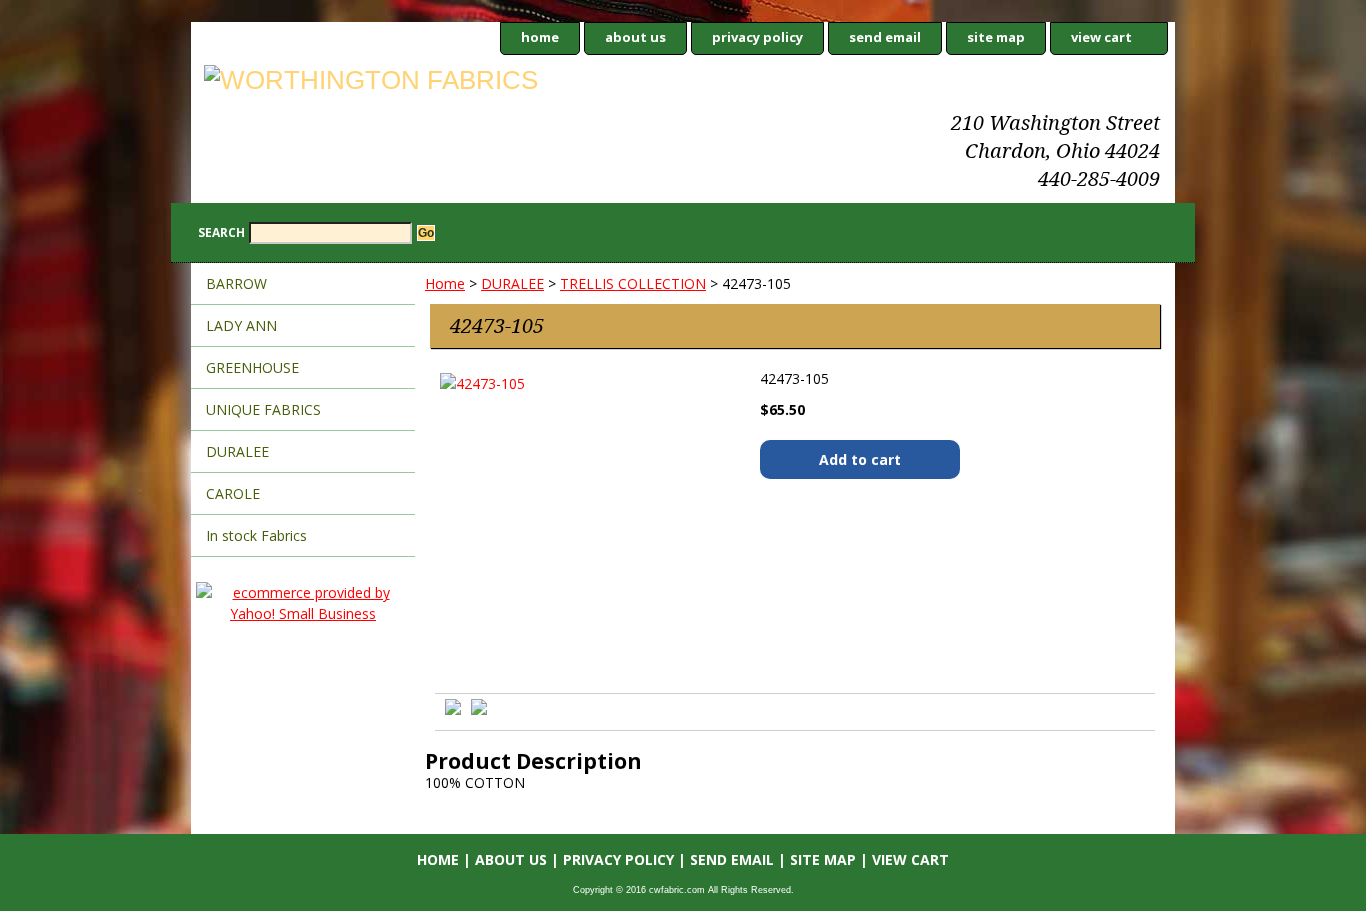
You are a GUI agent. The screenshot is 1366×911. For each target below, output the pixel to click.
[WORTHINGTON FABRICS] (441, 83)
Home (445, 283)
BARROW (236, 283)
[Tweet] (453, 709)
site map (996, 37)
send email (885, 37)
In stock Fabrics (256, 535)
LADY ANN (241, 325)
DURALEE (512, 283)
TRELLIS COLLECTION (633, 283)
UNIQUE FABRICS (263, 409)
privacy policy (757, 37)
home (540, 37)
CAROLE (233, 493)
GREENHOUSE (252, 367)
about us (635, 37)
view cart (1101, 37)
